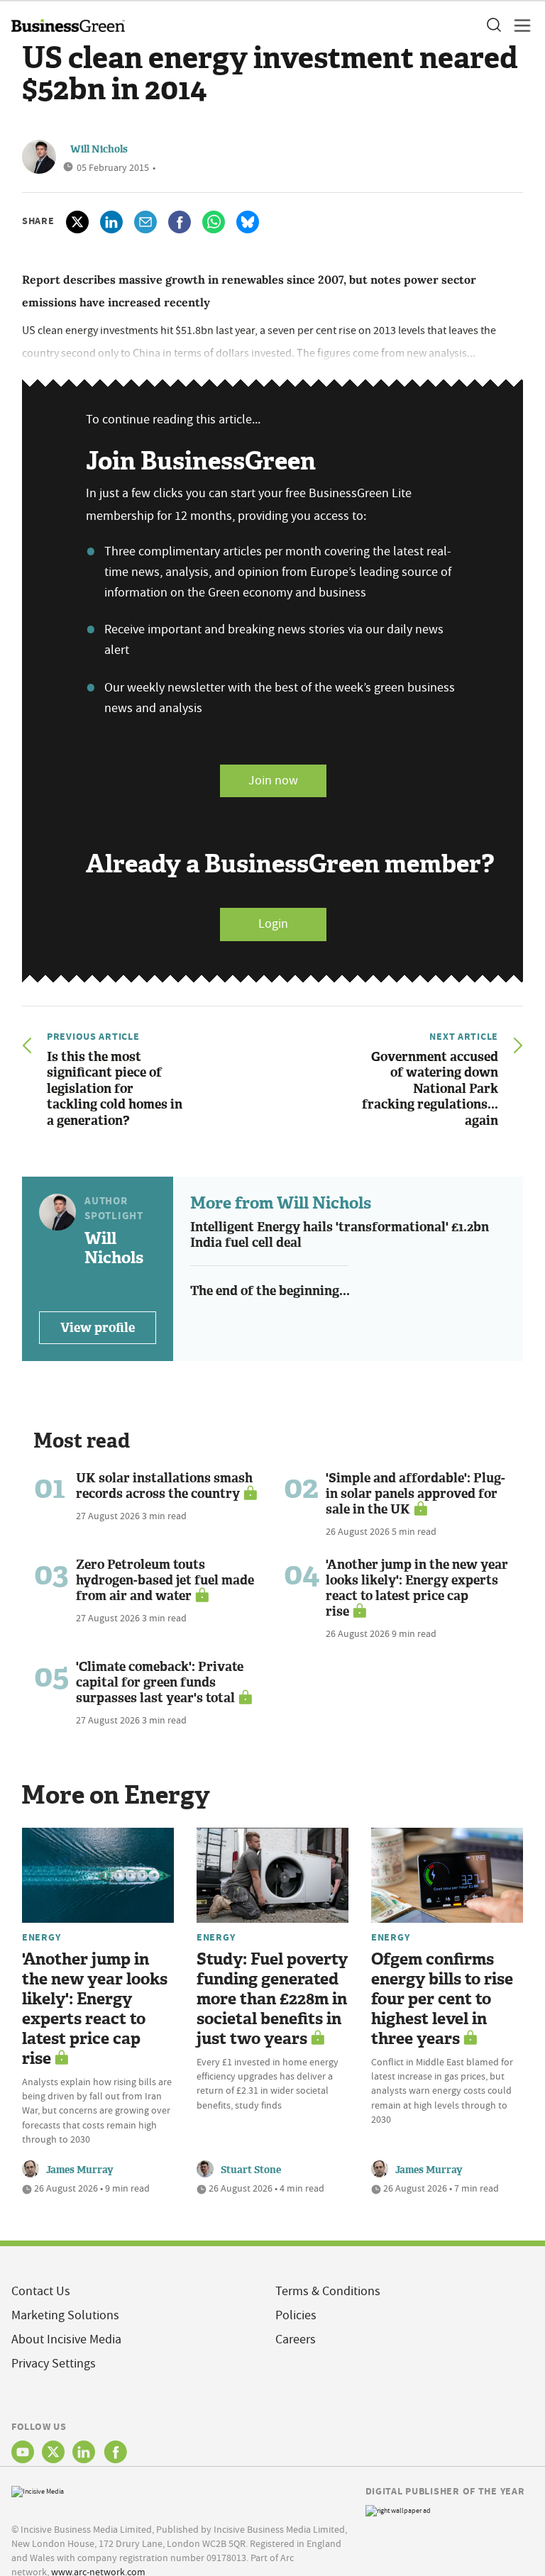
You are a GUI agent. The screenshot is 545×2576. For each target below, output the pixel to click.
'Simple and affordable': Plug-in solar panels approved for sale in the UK (415, 1494)
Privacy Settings (54, 2364)
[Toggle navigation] (518, 26)
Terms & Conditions (328, 2291)
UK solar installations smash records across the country (164, 1486)
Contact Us (41, 2291)
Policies (296, 2315)
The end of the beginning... (270, 1291)
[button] (493, 26)
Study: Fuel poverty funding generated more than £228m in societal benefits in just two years (272, 1999)
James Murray (80, 2170)
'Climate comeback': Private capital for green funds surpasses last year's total (160, 1682)
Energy (41, 1937)
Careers (296, 2339)
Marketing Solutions (65, 2315)
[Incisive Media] (38, 2490)
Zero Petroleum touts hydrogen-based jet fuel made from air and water (165, 1580)
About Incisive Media (66, 2339)
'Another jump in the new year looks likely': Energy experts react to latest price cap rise (417, 1588)
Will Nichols (99, 149)
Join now (273, 781)
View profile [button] (98, 1328)
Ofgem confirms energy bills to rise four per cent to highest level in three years (442, 1999)
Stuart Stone (251, 2170)
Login (273, 924)
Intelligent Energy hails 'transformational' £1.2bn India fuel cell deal (340, 1235)
